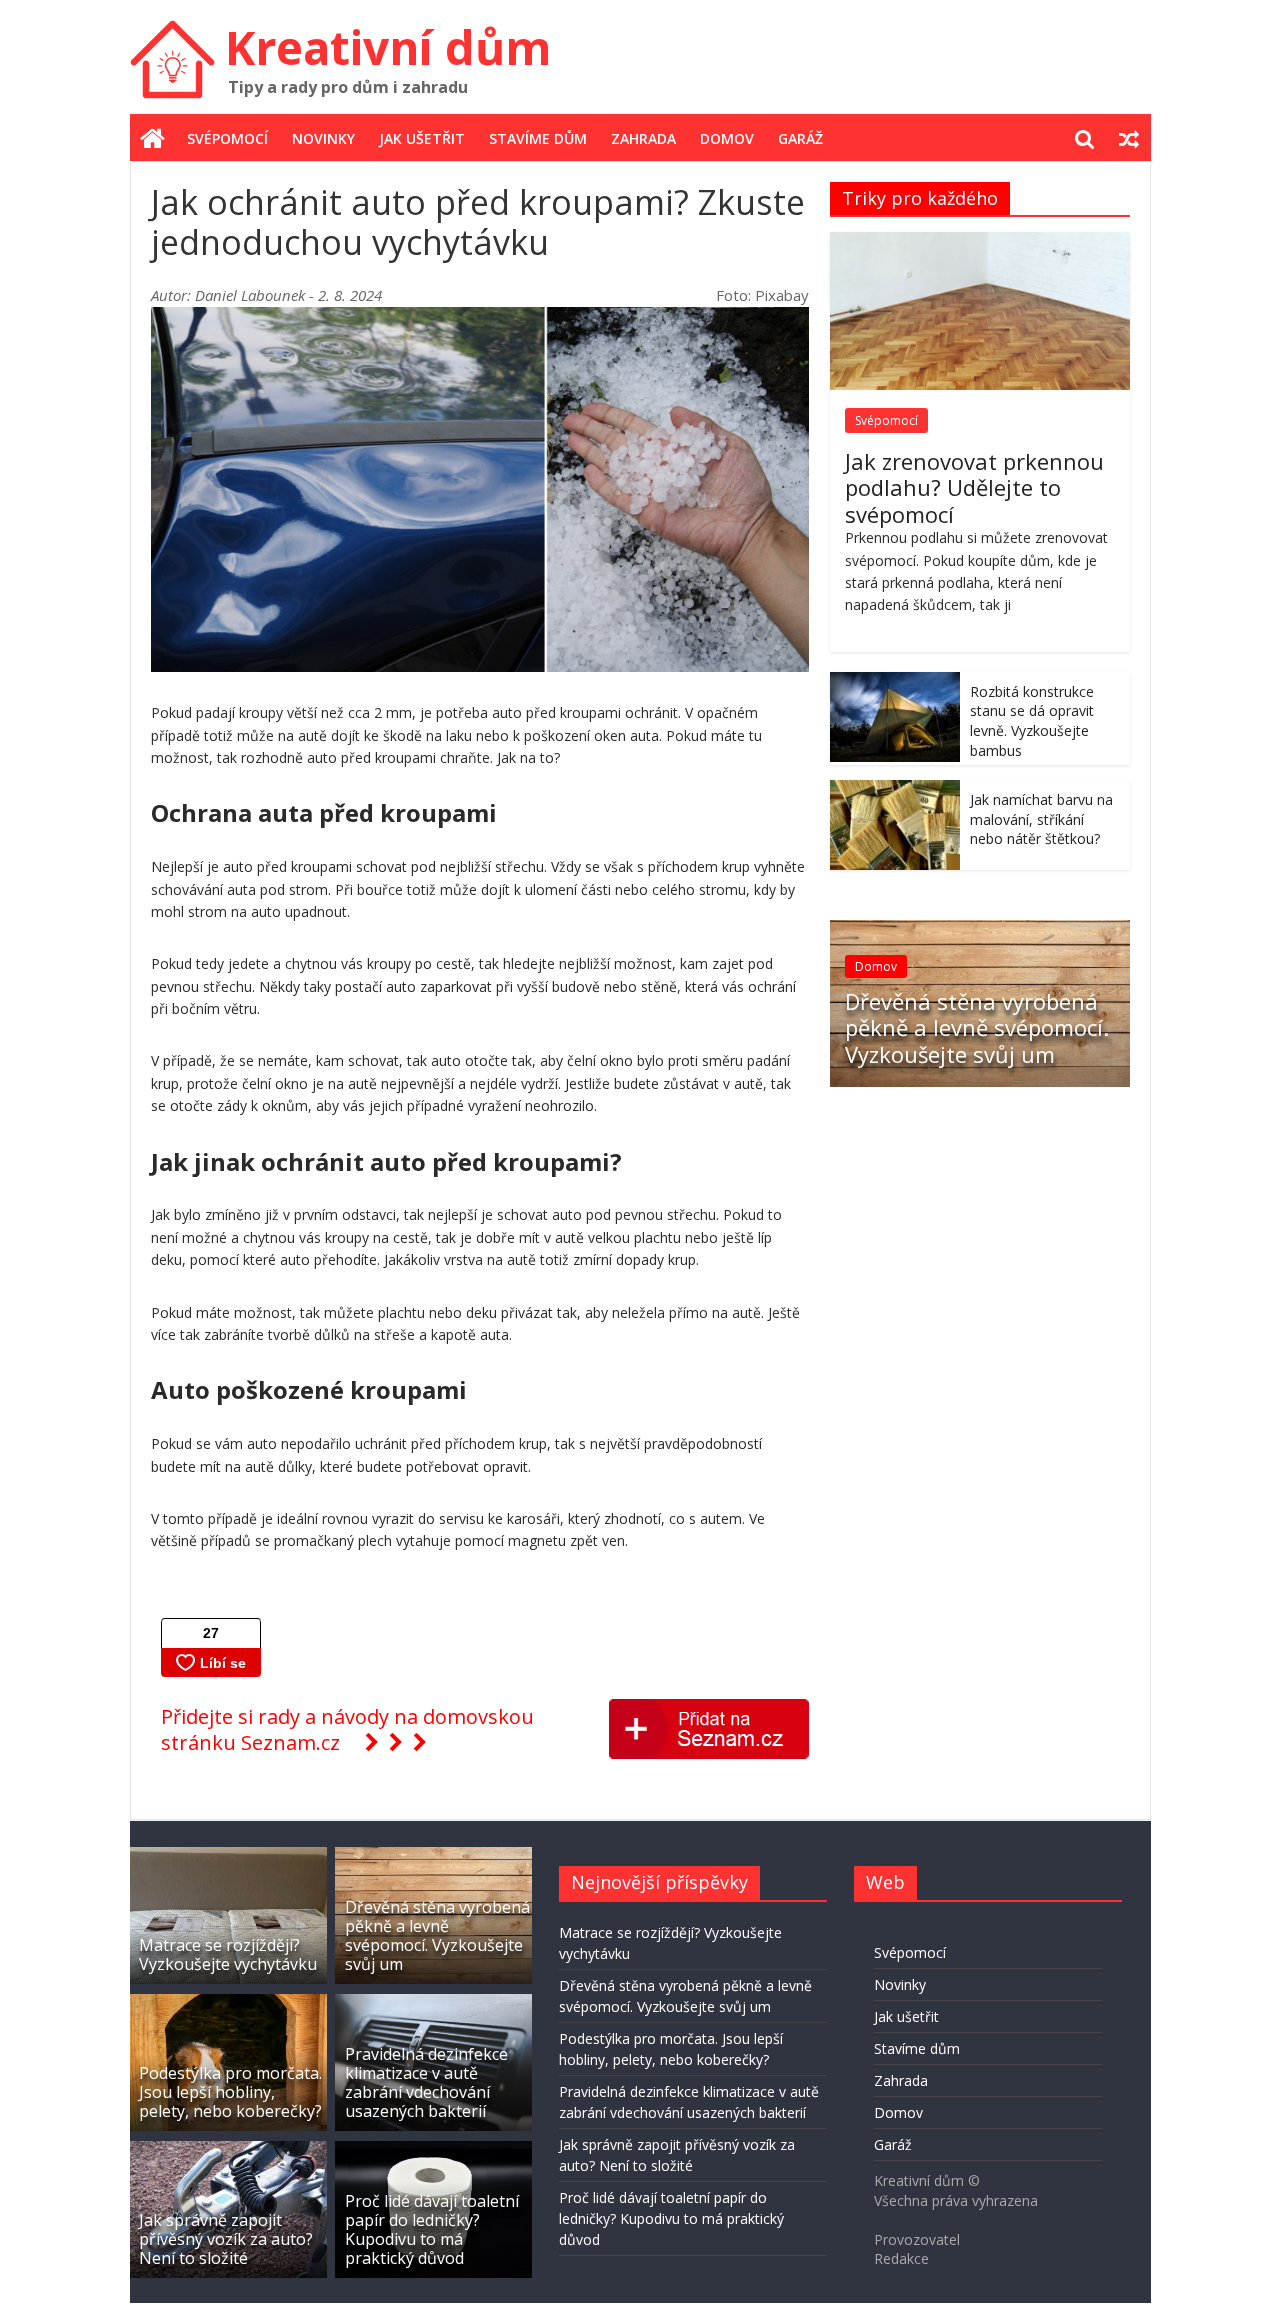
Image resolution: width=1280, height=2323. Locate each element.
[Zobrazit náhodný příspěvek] (1129, 139)
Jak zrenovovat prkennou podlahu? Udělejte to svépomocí (974, 487)
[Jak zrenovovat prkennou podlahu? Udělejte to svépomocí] (980, 242)
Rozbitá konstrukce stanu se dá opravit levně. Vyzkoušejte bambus (1032, 721)
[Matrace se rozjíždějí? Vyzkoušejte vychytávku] (228, 1856)
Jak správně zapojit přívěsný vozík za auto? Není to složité (226, 2239)
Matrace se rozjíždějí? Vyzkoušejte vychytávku (228, 1954)
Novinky (323, 138)
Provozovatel (917, 2239)
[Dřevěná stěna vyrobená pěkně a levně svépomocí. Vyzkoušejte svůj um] (980, 930)
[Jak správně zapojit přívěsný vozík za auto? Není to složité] (228, 2150)
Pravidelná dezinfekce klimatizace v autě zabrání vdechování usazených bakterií (426, 2083)
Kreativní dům (388, 47)
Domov (727, 138)
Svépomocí (227, 138)
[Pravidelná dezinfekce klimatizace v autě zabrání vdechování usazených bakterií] (433, 2003)
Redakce (901, 2258)
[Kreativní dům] (152, 139)
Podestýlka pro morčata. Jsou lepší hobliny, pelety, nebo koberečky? (230, 2092)
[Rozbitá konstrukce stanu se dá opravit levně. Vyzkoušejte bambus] (895, 682)
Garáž (800, 138)
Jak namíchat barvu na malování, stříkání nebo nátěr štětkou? (1041, 819)
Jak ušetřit (422, 138)
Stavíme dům (538, 138)
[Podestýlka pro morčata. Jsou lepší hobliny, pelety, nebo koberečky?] (228, 2003)
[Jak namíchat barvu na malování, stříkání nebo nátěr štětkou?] (895, 790)
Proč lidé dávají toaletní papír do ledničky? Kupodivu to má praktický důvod (432, 2230)
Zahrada (643, 138)
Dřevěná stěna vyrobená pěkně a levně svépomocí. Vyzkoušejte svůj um (977, 1027)
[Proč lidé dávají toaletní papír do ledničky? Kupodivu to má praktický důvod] (433, 2150)
